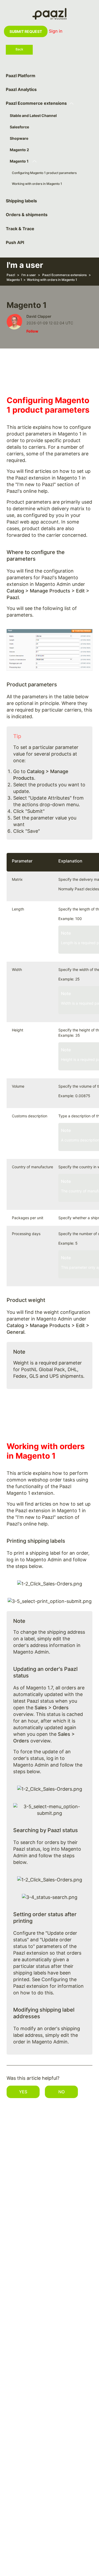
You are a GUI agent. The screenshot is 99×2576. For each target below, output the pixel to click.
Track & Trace (20, 229)
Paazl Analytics (21, 90)
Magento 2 (19, 150)
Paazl (11, 275)
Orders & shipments (27, 215)
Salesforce (19, 127)
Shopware (19, 138)
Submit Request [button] (26, 31)
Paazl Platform (21, 76)
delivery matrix (68, 509)
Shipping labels (21, 201)
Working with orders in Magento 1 (37, 184)
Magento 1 (19, 161)
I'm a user (29, 275)
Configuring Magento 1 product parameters (44, 173)
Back (19, 49)
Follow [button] (32, 331)
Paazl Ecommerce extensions (36, 103)
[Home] (49, 13)
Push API (15, 243)
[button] (23, 2092)
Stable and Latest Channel (33, 115)
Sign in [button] (56, 31)
